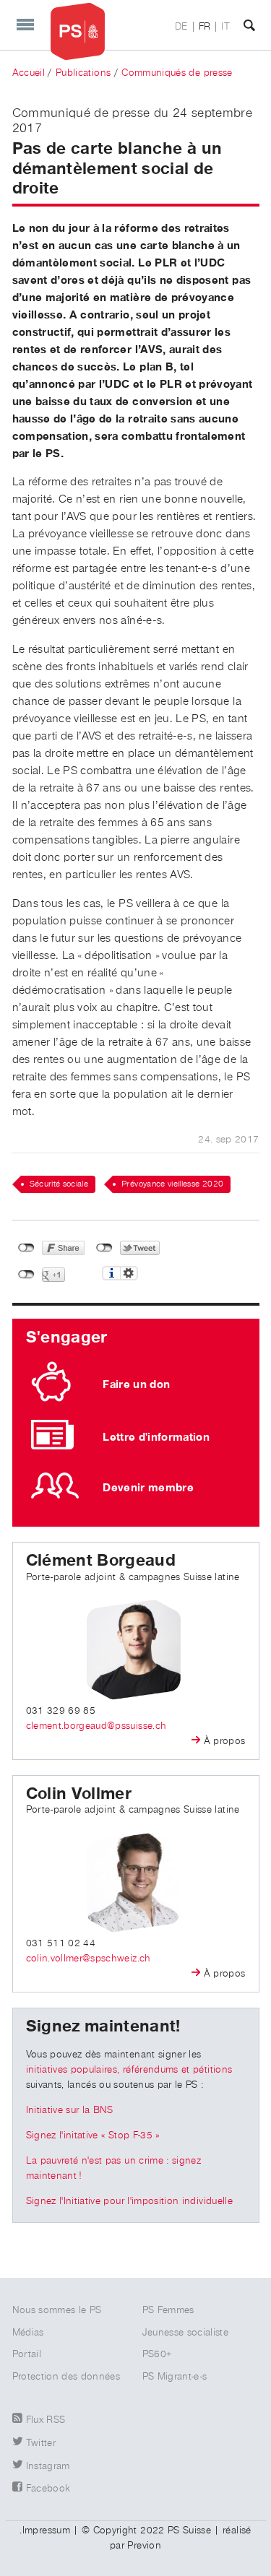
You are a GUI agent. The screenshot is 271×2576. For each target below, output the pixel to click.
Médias (28, 2333)
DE (181, 27)
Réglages (129, 1273)
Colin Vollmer (79, 1794)
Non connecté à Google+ (26, 1275)
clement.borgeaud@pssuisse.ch (96, 1726)
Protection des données (66, 2377)
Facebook (48, 2489)
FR (205, 27)
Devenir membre (148, 1488)
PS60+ (158, 2354)
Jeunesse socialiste (186, 2333)
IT (225, 27)
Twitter (41, 2443)
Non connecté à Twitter (104, 1248)
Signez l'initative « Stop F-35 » (93, 2135)
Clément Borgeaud (101, 1561)
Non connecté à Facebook (26, 1248)
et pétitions (206, 2070)
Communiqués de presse (177, 73)
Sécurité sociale (59, 1184)
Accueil (29, 73)
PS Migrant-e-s (175, 2377)
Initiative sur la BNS (70, 2110)
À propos (225, 1741)
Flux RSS (46, 2420)
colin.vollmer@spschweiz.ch (89, 1959)
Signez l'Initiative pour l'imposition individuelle (130, 2201)
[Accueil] (78, 31)
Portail (27, 2354)
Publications (83, 73)
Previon (144, 2546)
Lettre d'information (156, 1437)
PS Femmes (168, 2310)
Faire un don (136, 1384)
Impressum (46, 2531)
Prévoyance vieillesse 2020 (172, 1184)
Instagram (48, 2466)
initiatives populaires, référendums (102, 2070)
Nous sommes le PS (57, 2310)
